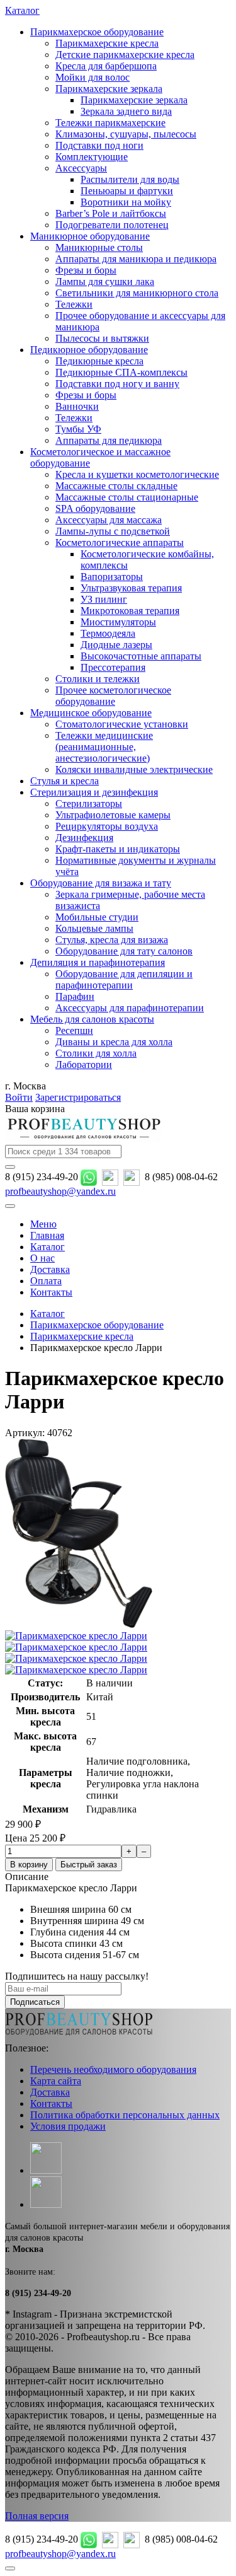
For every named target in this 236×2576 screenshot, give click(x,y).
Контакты (51, 2103)
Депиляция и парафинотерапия (98, 962)
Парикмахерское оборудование (97, 32)
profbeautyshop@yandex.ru (60, 1191)
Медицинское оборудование (91, 713)
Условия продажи (68, 2126)
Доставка (50, 2092)
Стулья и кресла (65, 781)
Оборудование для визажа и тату (101, 883)
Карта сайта (56, 2081)
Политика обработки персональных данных (125, 2115)
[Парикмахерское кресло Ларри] (79, 1624)
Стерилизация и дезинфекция (94, 792)
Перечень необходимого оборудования (113, 2069)
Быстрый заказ (89, 1865)
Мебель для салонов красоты (92, 1019)
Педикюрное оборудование (89, 350)
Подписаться (35, 2002)
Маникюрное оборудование (90, 236)
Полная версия (37, 2516)
